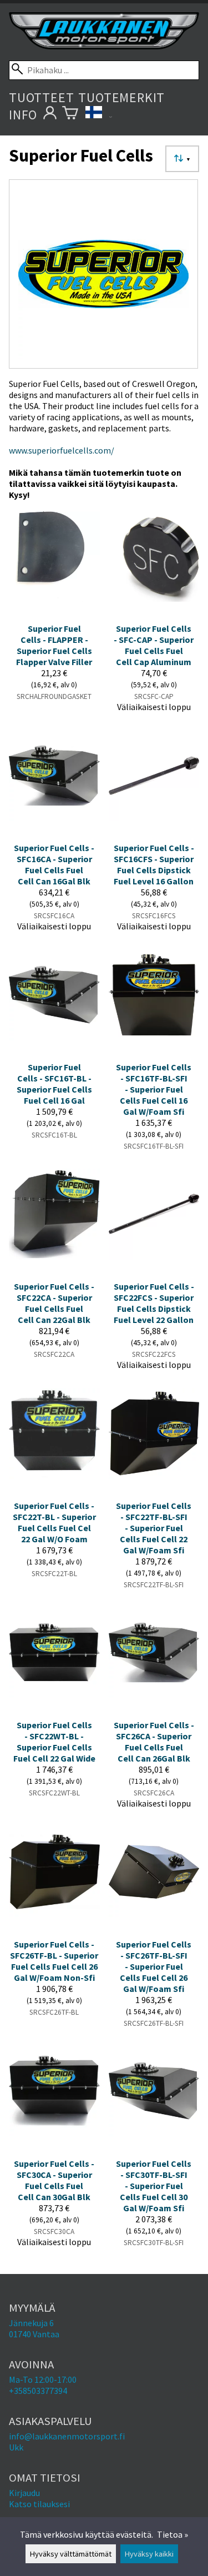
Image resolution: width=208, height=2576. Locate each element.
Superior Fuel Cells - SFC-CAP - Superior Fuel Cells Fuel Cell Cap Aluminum (154, 645)
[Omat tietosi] (50, 115)
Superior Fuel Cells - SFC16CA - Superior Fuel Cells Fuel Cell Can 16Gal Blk (54, 864)
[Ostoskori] (70, 115)
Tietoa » (173, 2534)
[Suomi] (99, 115)
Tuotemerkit (121, 97)
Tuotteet (41, 97)
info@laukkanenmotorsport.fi (67, 2436)
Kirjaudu (24, 2493)
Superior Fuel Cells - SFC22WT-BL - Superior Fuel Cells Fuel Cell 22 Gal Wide (54, 1742)
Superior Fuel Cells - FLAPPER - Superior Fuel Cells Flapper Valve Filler (54, 645)
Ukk (16, 2447)
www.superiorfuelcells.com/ (62, 450)
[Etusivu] (104, 46)
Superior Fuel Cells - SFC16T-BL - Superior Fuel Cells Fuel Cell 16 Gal (54, 1084)
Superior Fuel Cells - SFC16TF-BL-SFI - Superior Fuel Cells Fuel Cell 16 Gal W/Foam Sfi (154, 1089)
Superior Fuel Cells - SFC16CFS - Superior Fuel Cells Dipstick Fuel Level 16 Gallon (154, 864)
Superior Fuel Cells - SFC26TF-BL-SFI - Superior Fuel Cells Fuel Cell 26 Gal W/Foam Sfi (154, 1966)
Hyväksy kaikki (149, 2554)
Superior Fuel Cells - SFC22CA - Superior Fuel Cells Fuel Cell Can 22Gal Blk (54, 1303)
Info (23, 115)
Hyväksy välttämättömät (71, 2554)
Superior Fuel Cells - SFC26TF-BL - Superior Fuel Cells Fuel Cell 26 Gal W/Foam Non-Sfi (54, 1961)
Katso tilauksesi (39, 2504)
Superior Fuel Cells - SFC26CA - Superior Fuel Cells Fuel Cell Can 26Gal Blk (154, 1742)
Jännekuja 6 (31, 2323)
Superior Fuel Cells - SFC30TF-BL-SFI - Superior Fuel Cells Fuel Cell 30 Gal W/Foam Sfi (154, 2186)
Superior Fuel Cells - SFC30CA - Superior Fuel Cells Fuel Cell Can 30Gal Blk (54, 2180)
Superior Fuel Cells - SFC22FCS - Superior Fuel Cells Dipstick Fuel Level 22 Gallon (154, 1303)
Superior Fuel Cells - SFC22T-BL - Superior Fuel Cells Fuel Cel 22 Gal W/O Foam (54, 1522)
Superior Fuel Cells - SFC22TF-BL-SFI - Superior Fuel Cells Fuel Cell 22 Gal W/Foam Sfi (154, 1528)
